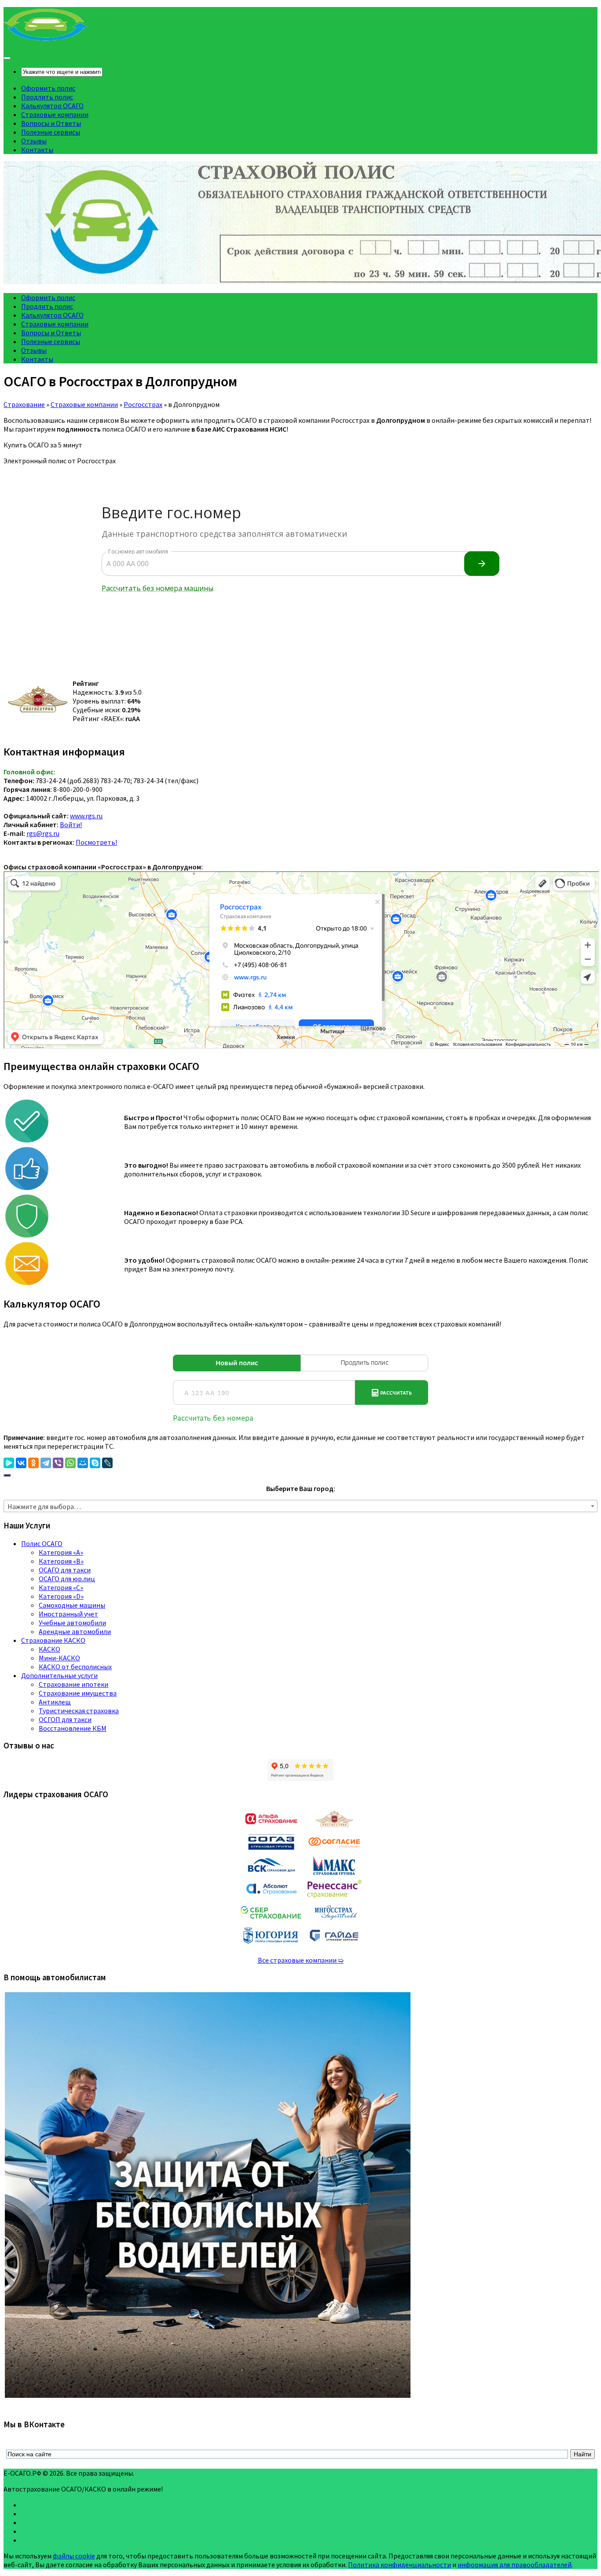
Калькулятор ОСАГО (52, 106)
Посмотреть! (96, 842)
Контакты (37, 150)
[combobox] (300, 1506)
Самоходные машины (72, 1605)
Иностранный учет (68, 1614)
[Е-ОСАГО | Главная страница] (46, 40)
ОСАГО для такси (65, 1570)
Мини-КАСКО (59, 1658)
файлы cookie (74, 2556)
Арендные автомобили (75, 1631)
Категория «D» (61, 1596)
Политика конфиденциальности (399, 2565)
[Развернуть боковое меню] (7, 1475)
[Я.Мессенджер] (9, 1463)
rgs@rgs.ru (43, 833)
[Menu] (7, 58)
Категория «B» (61, 1561)
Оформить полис (48, 88)
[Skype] (95, 1463)
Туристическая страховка (79, 1711)
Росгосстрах (143, 404)
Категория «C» (61, 1587)
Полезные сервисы (51, 132)
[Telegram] (46, 1463)
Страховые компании (55, 114)
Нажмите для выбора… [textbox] (44, 1506)
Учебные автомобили (72, 1623)
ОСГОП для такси (65, 1719)
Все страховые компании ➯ (301, 1960)
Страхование (24, 404)
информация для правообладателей (515, 2565)
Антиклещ (55, 1702)
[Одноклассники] (33, 1463)
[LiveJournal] (107, 1463)
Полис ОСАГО (42, 1543)
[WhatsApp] (70, 1463)
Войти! (71, 824)
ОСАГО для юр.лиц (67, 1579)
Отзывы (34, 141)
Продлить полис (47, 97)
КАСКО (49, 1649)
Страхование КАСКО (53, 1640)
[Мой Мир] (83, 1463)
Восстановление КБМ (73, 1728)
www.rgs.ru (86, 816)
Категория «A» (61, 1552)
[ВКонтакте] (21, 1463)
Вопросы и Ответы (51, 123)
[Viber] (58, 1463)
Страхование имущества (78, 1693)
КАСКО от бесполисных (75, 1667)
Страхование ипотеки (73, 1684)
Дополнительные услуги (59, 1675)
